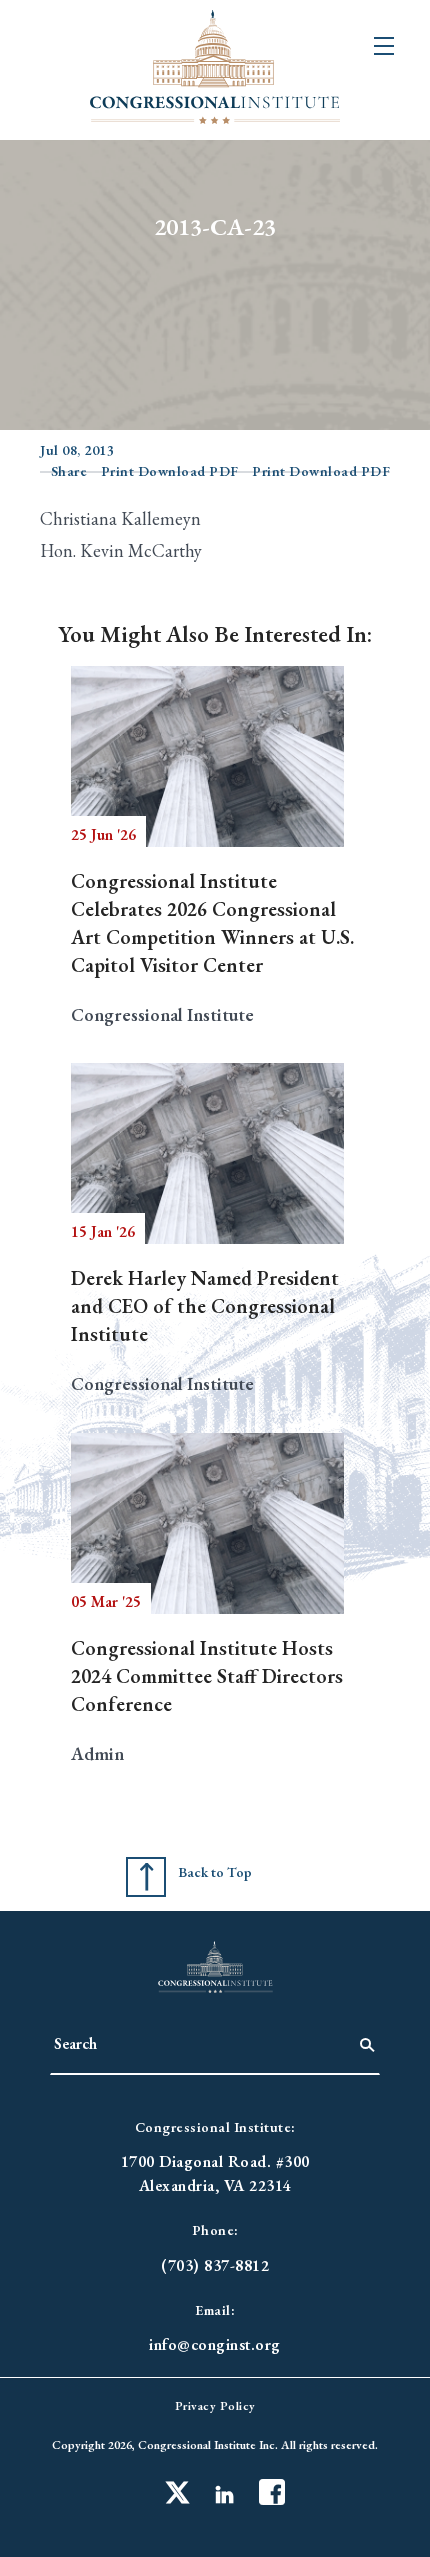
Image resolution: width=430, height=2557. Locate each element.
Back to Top (215, 1872)
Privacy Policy (215, 2406)
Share (69, 471)
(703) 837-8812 (215, 2265)
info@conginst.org (215, 2344)
